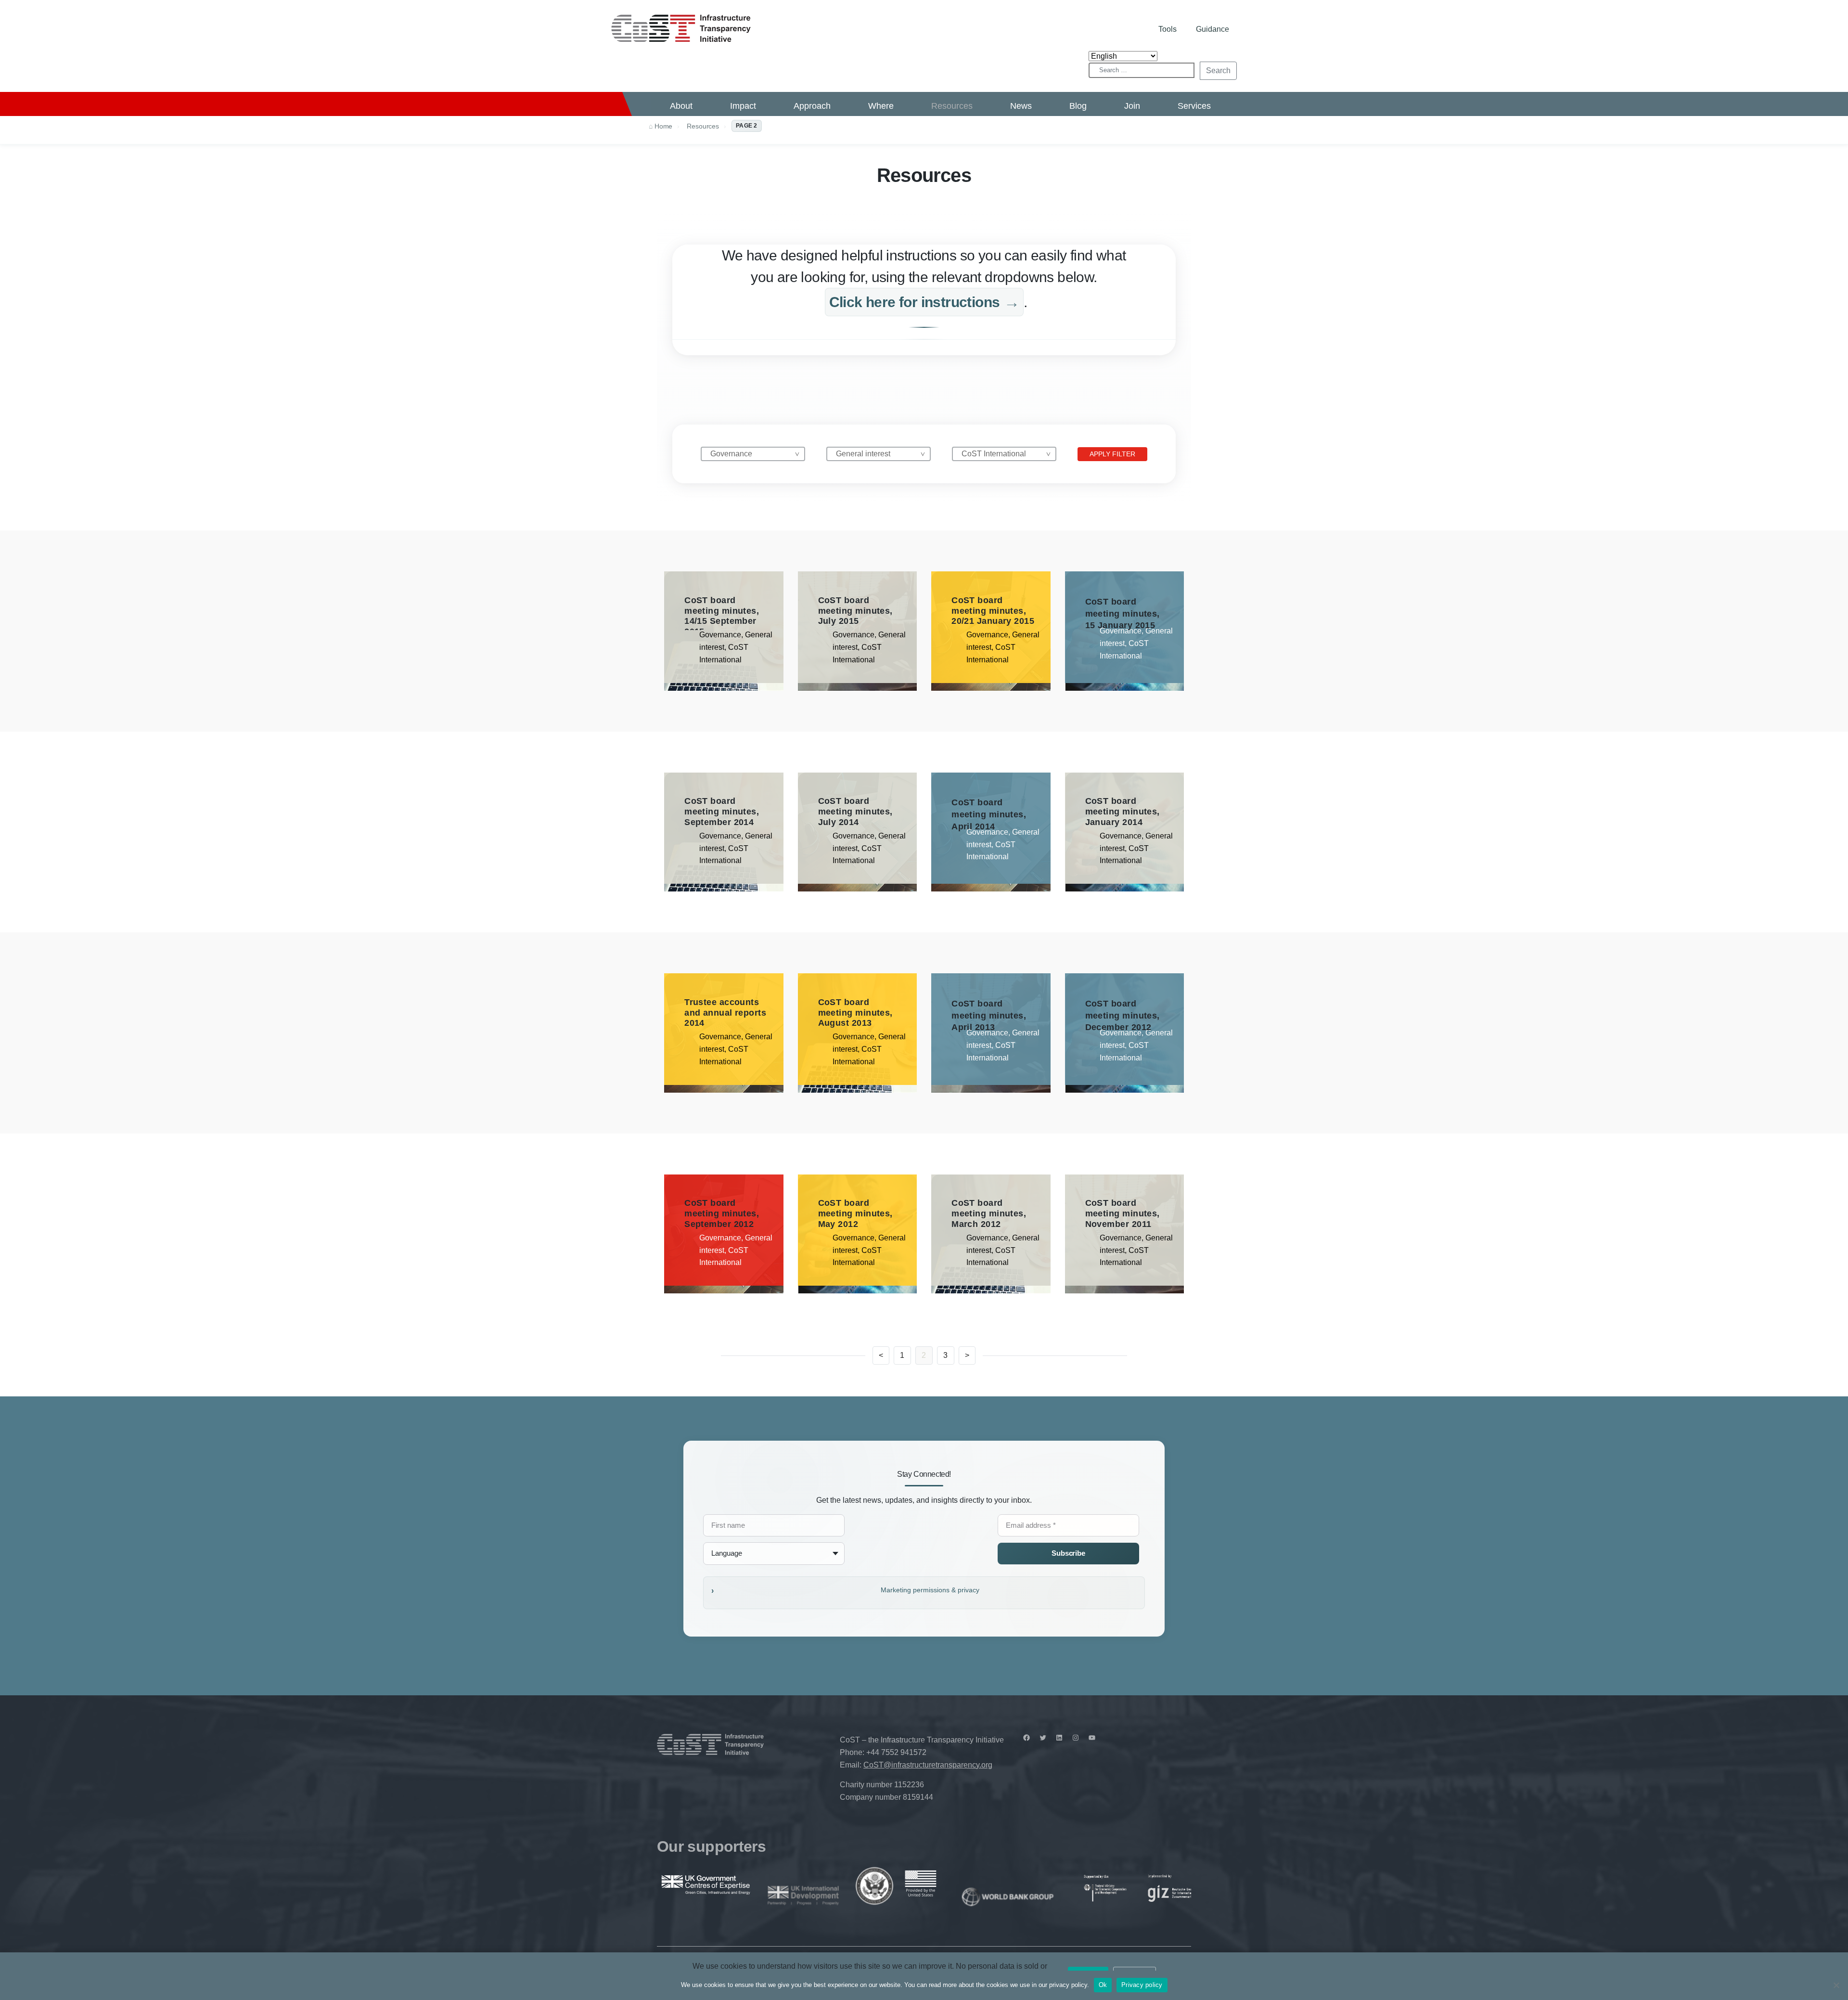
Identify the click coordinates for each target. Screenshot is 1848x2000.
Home (663, 126)
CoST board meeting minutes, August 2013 (855, 1013)
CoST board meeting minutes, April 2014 (989, 814)
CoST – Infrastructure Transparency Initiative (681, 28)
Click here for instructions (915, 302)
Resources (952, 106)
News (1021, 106)
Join (1132, 106)
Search (1218, 71)
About (681, 106)
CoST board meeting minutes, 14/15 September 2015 (722, 616)
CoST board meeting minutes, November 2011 (1123, 1213)
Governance (720, 635)
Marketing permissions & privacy (930, 1590)
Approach (812, 106)
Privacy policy (1142, 1985)
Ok (1103, 1985)
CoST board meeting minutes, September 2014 (722, 811)
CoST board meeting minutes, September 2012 (722, 1213)
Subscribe (1068, 1553)
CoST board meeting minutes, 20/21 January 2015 (993, 611)
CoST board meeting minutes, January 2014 (1123, 811)
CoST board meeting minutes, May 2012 (855, 1213)
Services (1194, 106)
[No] (1836, 1985)
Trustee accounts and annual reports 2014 (725, 1013)
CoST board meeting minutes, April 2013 (989, 1015)
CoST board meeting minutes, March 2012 (989, 1213)
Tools (1168, 29)
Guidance (1213, 29)
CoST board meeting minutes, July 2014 (855, 811)
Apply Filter (1112, 454)
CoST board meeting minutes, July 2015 (855, 611)
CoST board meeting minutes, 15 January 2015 (1123, 613)
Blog (1078, 106)
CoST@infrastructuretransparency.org (928, 1765)
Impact (743, 106)
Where (881, 106)
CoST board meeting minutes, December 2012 (1123, 1015)
